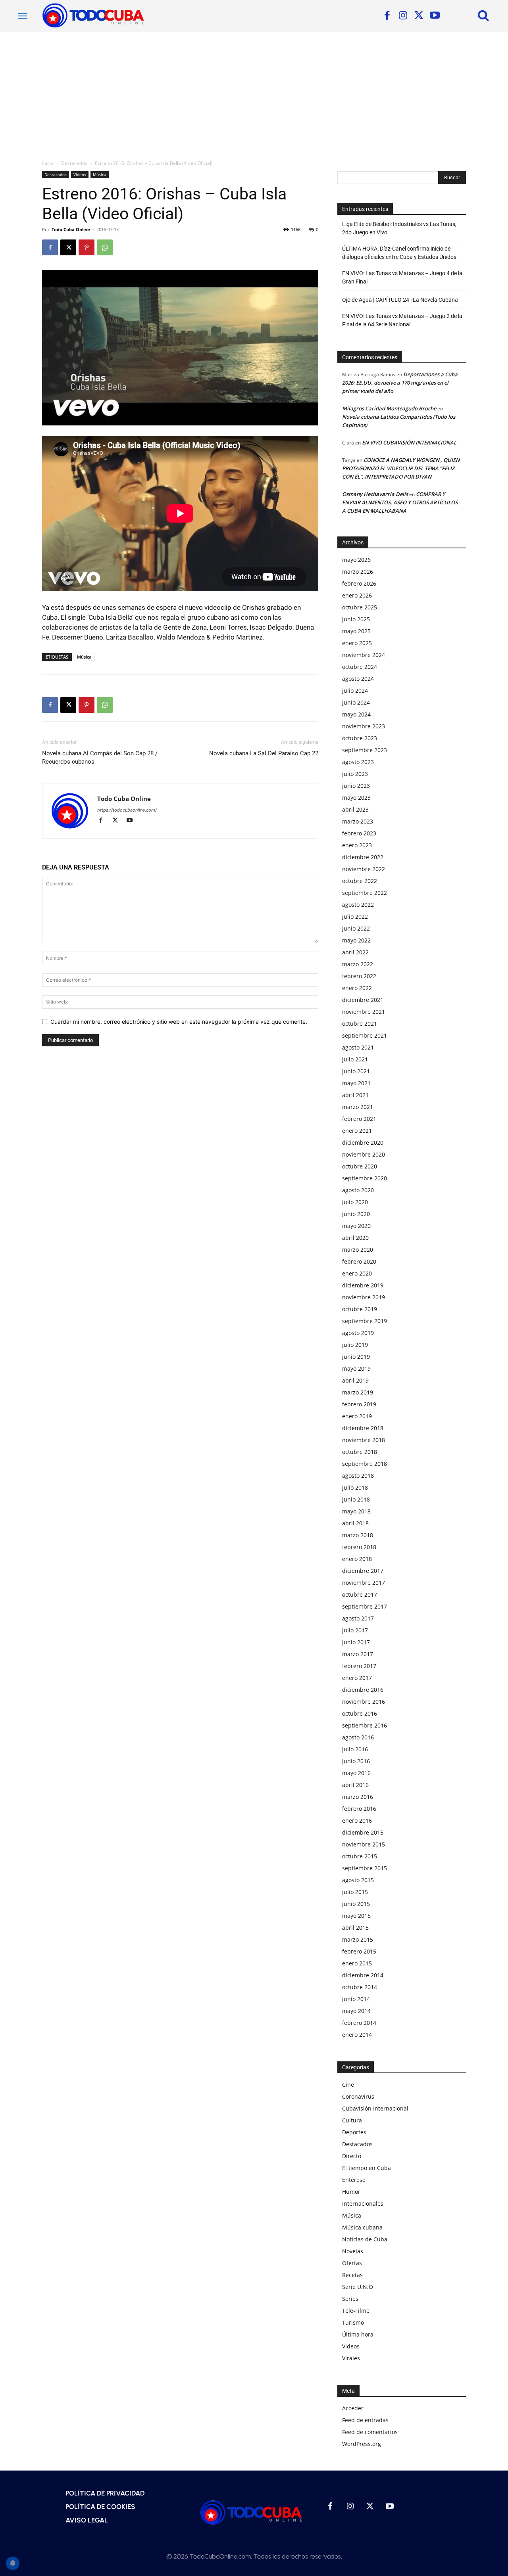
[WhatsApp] (105, 247)
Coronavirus (358, 2096)
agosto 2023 (358, 762)
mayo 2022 (356, 940)
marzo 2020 (358, 1250)
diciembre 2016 (363, 1690)
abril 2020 (355, 1238)
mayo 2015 (356, 1916)
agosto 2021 (358, 1047)
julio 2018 (355, 1487)
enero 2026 (357, 595)
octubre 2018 (360, 1452)
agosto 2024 (358, 679)
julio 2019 (355, 1345)
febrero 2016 (359, 1809)
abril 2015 (355, 1928)
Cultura (352, 2120)
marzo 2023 (358, 821)
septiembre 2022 (365, 893)
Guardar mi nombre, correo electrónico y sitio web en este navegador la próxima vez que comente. (179, 1022)
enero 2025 (357, 643)
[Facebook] (387, 16)
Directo (352, 2156)
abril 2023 (355, 809)
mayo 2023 (356, 798)
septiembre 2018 (365, 1464)
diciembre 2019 (363, 1285)
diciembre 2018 (363, 1428)
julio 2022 (355, 916)
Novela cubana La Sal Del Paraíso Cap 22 (264, 753)
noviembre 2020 (364, 1154)
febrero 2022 (359, 976)
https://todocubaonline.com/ (127, 810)
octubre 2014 (360, 1987)
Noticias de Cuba (365, 2239)
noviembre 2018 (364, 1440)
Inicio (48, 163)
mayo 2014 (356, 2011)
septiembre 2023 (365, 750)
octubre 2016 (360, 1713)
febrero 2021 (359, 1119)
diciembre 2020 (363, 1142)
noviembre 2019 (364, 1297)
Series (350, 2299)
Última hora (358, 2334)
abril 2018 (355, 1523)
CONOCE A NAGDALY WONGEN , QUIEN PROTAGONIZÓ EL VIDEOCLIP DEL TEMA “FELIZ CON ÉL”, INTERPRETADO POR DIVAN (401, 468)
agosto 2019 (358, 1333)
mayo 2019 (356, 1368)
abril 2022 (355, 952)
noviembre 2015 (364, 1844)
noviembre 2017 (364, 1583)
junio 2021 (356, 1071)
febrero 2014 (359, 2023)
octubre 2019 (360, 1309)
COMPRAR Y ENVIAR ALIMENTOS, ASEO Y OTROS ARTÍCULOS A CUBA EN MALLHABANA (400, 502)
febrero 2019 (359, 1404)
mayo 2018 (356, 1511)
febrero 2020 (359, 1261)
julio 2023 (355, 774)
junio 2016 (356, 1761)
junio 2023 (356, 786)
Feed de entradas (365, 2420)
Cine (348, 2085)
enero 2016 (357, 1820)
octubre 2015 (360, 1856)
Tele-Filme (356, 2311)
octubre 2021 (360, 1024)
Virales (351, 2358)
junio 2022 (356, 928)
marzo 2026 (358, 572)
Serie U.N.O (358, 2287)
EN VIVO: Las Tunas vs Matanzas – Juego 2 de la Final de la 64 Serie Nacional (402, 320)
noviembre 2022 (364, 869)
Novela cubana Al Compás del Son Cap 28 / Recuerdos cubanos (100, 757)
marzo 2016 (358, 1797)
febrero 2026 (359, 583)
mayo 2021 (356, 1083)
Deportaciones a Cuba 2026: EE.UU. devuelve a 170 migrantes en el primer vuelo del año (400, 383)
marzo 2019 (358, 1392)
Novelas (353, 2251)
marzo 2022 (358, 964)
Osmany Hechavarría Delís (375, 494)
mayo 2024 (356, 714)
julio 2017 (355, 1630)
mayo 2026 (356, 560)
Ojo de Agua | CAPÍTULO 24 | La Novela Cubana (400, 300)
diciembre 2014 (363, 1975)
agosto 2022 (358, 905)
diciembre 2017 (363, 1571)
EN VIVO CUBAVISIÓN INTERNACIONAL (409, 442)
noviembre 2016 (364, 1702)
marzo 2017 (358, 1654)
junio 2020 (356, 1214)
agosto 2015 (358, 1880)
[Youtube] (435, 16)
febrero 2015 (359, 1951)
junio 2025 (356, 619)
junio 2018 (356, 1499)
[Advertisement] (254, 91)
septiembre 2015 (365, 1868)
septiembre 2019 (365, 1321)
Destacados (74, 163)
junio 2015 (356, 1904)
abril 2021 (355, 1095)
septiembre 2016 (365, 1725)
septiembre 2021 (365, 1035)
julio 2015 (355, 1892)
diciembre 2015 (363, 1832)
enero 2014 (357, 2035)
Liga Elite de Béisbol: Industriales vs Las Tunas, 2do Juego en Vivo (399, 228)
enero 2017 (357, 1678)
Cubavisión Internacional (375, 2108)
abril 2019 (355, 1380)
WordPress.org (362, 2444)
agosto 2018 (358, 1476)
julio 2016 (355, 1749)
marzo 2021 (358, 1107)
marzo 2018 (358, 1535)
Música (100, 174)
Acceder (353, 2408)
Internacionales (363, 2203)
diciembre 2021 (363, 1000)
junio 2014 (356, 1999)
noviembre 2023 (364, 726)
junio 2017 (356, 1642)
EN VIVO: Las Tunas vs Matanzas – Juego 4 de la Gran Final (402, 277)
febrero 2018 (359, 1547)
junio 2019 (356, 1357)
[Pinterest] (87, 247)
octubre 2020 (360, 1166)
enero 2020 (357, 1273)
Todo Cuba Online (71, 229)
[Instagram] (403, 16)
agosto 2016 (358, 1737)
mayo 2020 (356, 1226)
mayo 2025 (356, 631)
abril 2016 (355, 1785)
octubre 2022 (360, 881)
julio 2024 (355, 690)
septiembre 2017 (365, 1606)
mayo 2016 (356, 1773)
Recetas (352, 2275)
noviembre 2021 (364, 1012)
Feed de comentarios (370, 2432)
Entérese (354, 2180)
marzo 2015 (358, 1939)
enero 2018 (357, 1559)
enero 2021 (357, 1131)
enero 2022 (357, 988)
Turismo (353, 2322)
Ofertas (352, 2263)
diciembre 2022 (363, 857)
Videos (80, 174)
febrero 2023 (359, 833)
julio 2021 (355, 1059)
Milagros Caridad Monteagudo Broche (389, 408)
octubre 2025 (360, 607)
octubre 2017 (360, 1594)
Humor (351, 2192)
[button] (483, 15)
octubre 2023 (360, 738)
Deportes (354, 2132)
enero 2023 (357, 845)
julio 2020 (355, 1202)
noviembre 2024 (364, 655)
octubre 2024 (360, 667)
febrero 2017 (359, 1666)
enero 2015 (357, 1963)
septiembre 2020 (365, 1178)
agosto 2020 (358, 1190)
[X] (419, 16)
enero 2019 (357, 1416)
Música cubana (362, 2227)
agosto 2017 (358, 1618)
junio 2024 (356, 702)
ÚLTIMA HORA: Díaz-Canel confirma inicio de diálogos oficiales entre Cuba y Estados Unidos (399, 253)
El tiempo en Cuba (367, 2168)
